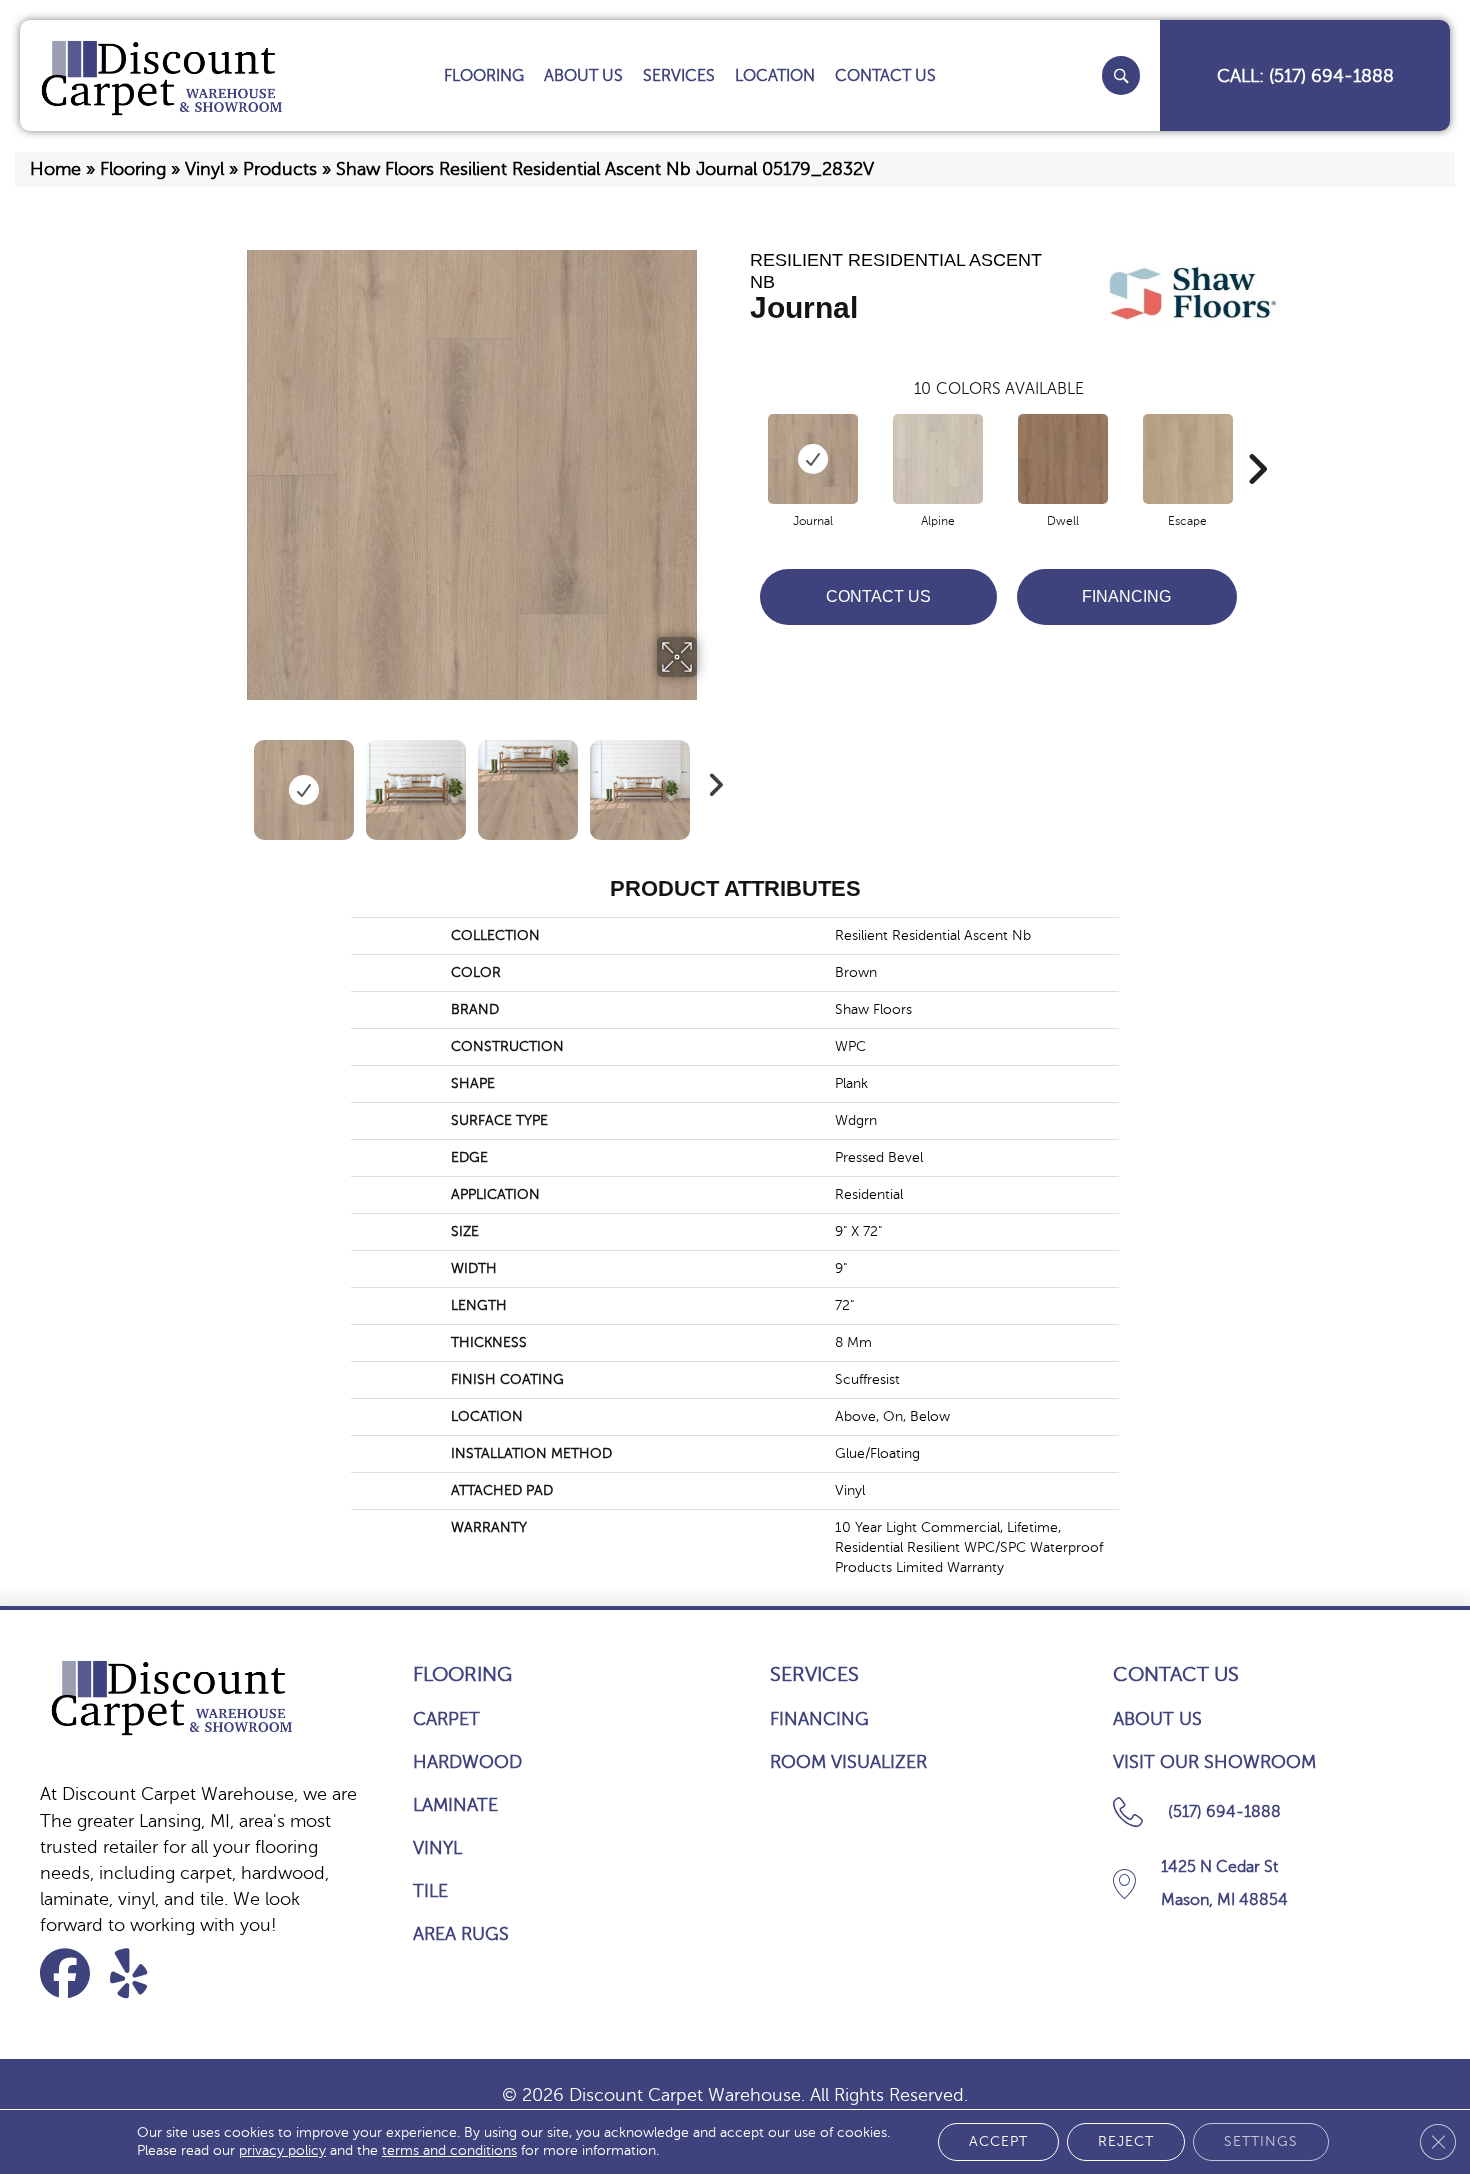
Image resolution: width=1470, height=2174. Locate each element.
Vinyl (204, 169)
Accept (998, 2141)
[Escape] (1188, 459)
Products (280, 169)
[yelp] (141, 1973)
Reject (1126, 2141)
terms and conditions (449, 2150)
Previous (233, 780)
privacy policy (282, 2150)
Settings (1261, 2141)
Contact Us (878, 596)
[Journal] (813, 459)
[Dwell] (1063, 459)
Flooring (133, 169)
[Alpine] (938, 459)
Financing (1126, 596)
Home (55, 169)
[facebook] (71, 1973)
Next (710, 780)
